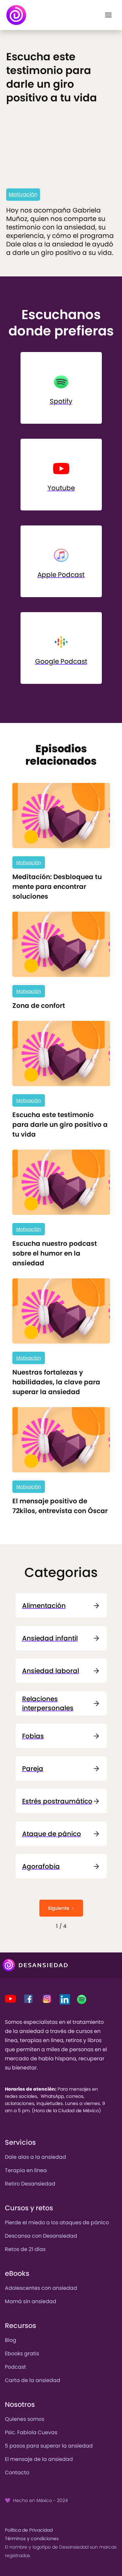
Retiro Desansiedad (30, 2184)
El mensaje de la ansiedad (39, 2459)
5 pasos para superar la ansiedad (49, 2446)
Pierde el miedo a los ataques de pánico (57, 2223)
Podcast (15, 2367)
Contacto (17, 2473)
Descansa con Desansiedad (41, 2236)
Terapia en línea (26, 2170)
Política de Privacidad (29, 2530)
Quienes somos (25, 2419)
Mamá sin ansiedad (31, 2301)
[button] (108, 15)
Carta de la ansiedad (33, 2380)
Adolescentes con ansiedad (41, 2288)
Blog (11, 2340)
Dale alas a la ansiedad (35, 2157)
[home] (16, 15)
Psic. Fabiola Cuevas (31, 2432)
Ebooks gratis (22, 2354)
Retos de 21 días (25, 2249)
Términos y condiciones (32, 2539)
